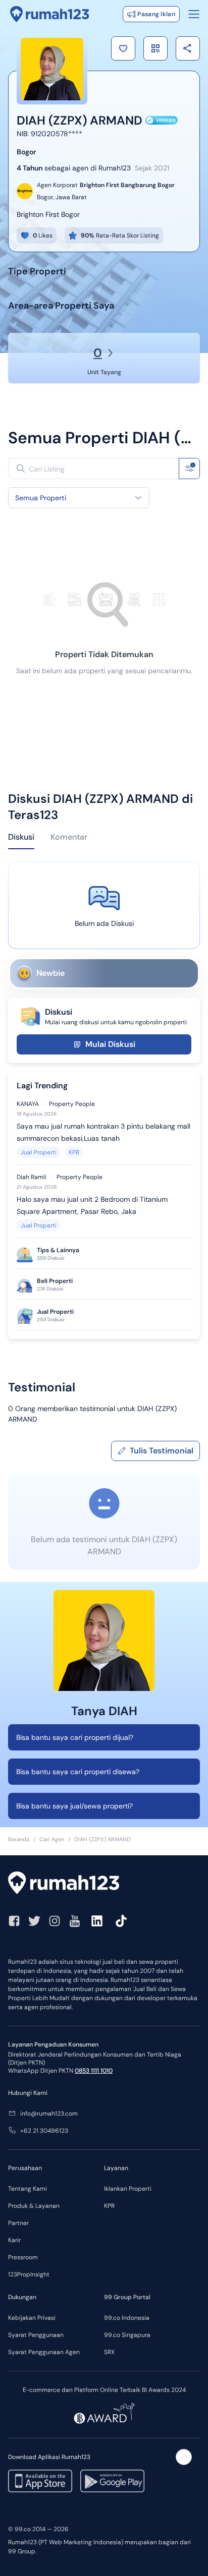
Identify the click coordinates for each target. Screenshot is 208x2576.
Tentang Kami (28, 2189)
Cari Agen (52, 1839)
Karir (14, 2240)
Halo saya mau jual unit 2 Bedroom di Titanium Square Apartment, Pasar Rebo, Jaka (92, 1205)
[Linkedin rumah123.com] (97, 1921)
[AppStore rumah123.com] (40, 2481)
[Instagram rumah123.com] (55, 1921)
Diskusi (21, 837)
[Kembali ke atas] (184, 2457)
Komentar (69, 837)
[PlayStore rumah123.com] (112, 2481)
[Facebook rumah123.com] (14, 1921)
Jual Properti (39, 1152)
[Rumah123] (50, 14)
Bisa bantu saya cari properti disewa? (78, 1772)
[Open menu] (194, 14)
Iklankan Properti (128, 2189)
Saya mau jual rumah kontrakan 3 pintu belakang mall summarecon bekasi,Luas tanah (103, 1132)
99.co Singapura (127, 2335)
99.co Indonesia (127, 2318)
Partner (18, 2223)
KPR (74, 1152)
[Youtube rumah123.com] (75, 1921)
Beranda (19, 1839)
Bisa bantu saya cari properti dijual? (75, 1737)
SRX (109, 2352)
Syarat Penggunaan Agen (44, 2352)
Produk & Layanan (34, 2206)
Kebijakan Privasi (32, 2318)
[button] (123, 48)
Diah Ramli (32, 1177)
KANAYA (28, 1104)
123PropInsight (29, 2274)
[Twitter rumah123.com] (34, 1921)
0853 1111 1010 (94, 2071)
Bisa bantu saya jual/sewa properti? (74, 1806)
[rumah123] (104, 1884)
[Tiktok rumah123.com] (121, 1921)
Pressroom (23, 2257)
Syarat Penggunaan (36, 2335)
